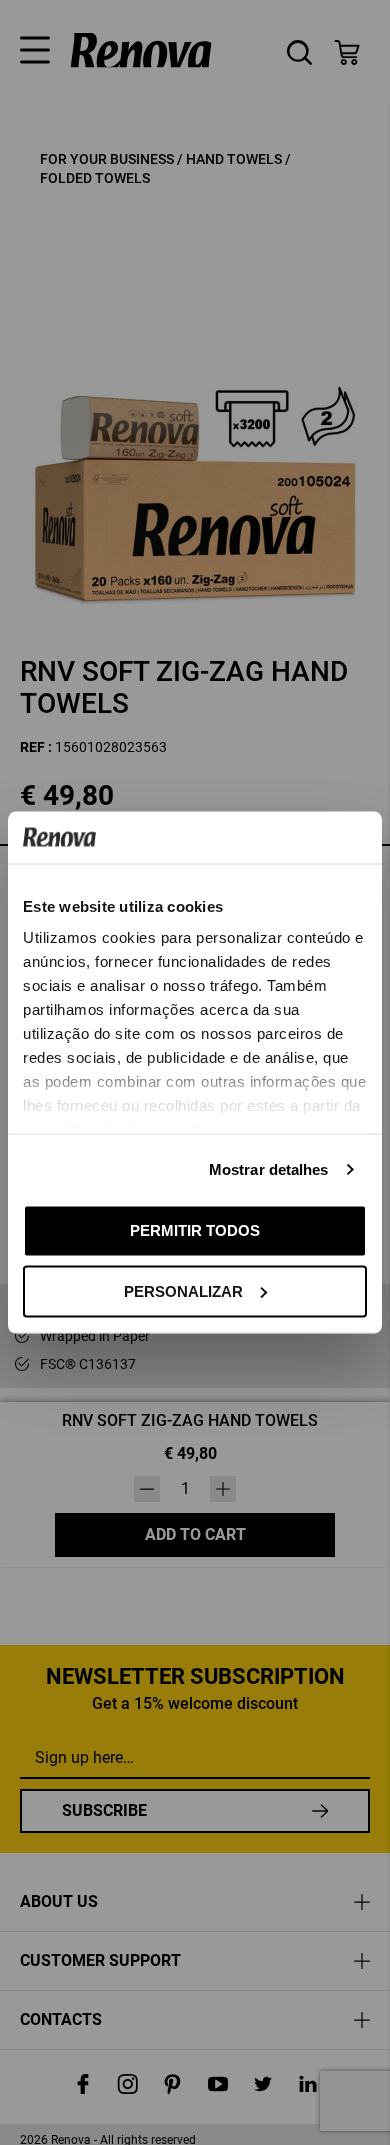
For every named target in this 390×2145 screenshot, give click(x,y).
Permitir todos (195, 1230)
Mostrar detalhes (269, 1169)
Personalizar (183, 1290)
